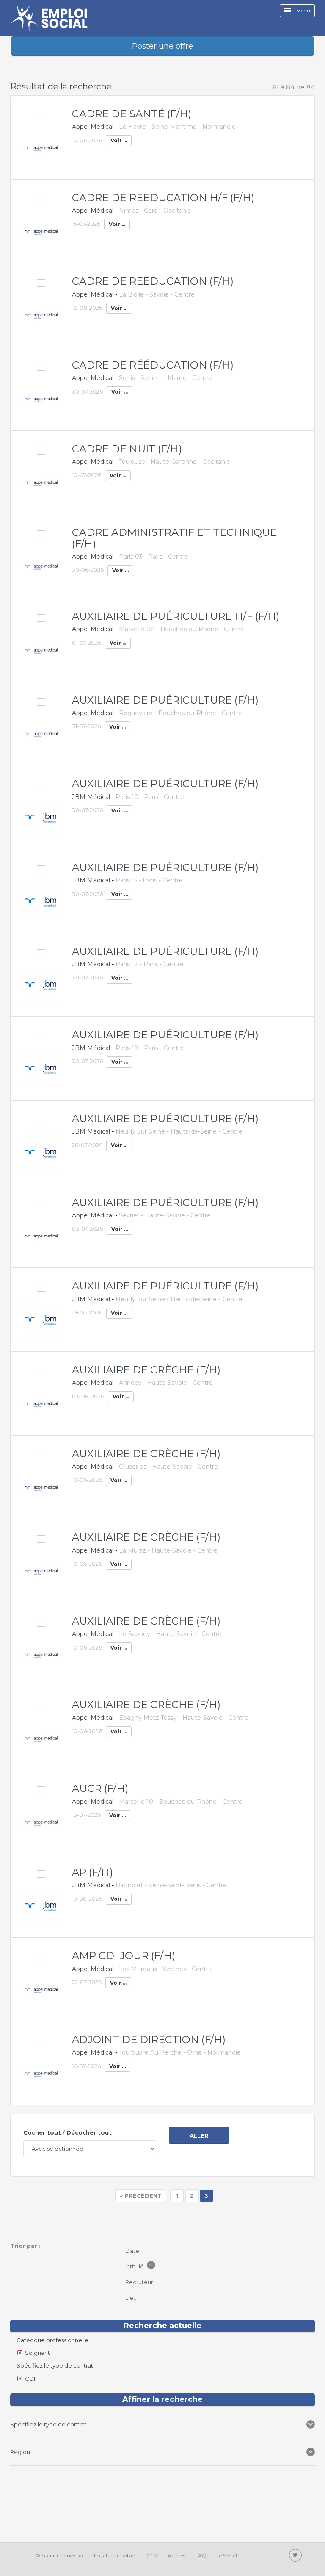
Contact (127, 2555)
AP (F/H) (92, 1872)
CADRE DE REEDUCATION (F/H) (153, 281)
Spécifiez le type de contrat (49, 2424)
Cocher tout (42, 2132)
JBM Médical (91, 797)
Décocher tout (89, 2132)
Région (21, 2452)
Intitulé (135, 2266)
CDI (30, 2379)
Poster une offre (162, 46)
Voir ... (119, 140)
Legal (101, 2555)
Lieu (132, 2298)
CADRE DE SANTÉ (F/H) (132, 114)
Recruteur (140, 2282)
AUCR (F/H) (100, 1788)
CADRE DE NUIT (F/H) (127, 449)
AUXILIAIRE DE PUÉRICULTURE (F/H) (165, 700)
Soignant (37, 2353)
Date (133, 2251)
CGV (152, 2555)
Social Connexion (62, 2555)
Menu (303, 10)
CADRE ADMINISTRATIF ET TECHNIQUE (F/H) (174, 538)
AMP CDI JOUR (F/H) (124, 1956)
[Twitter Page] (295, 2555)
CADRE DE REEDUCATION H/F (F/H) (163, 198)
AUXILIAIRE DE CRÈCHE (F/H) (146, 1370)
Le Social (227, 2555)
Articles (176, 2555)
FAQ (201, 2555)
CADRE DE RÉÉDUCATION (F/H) (153, 365)
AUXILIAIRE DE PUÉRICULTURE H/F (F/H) (176, 616)
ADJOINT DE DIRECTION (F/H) (149, 2039)
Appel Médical (93, 127)
